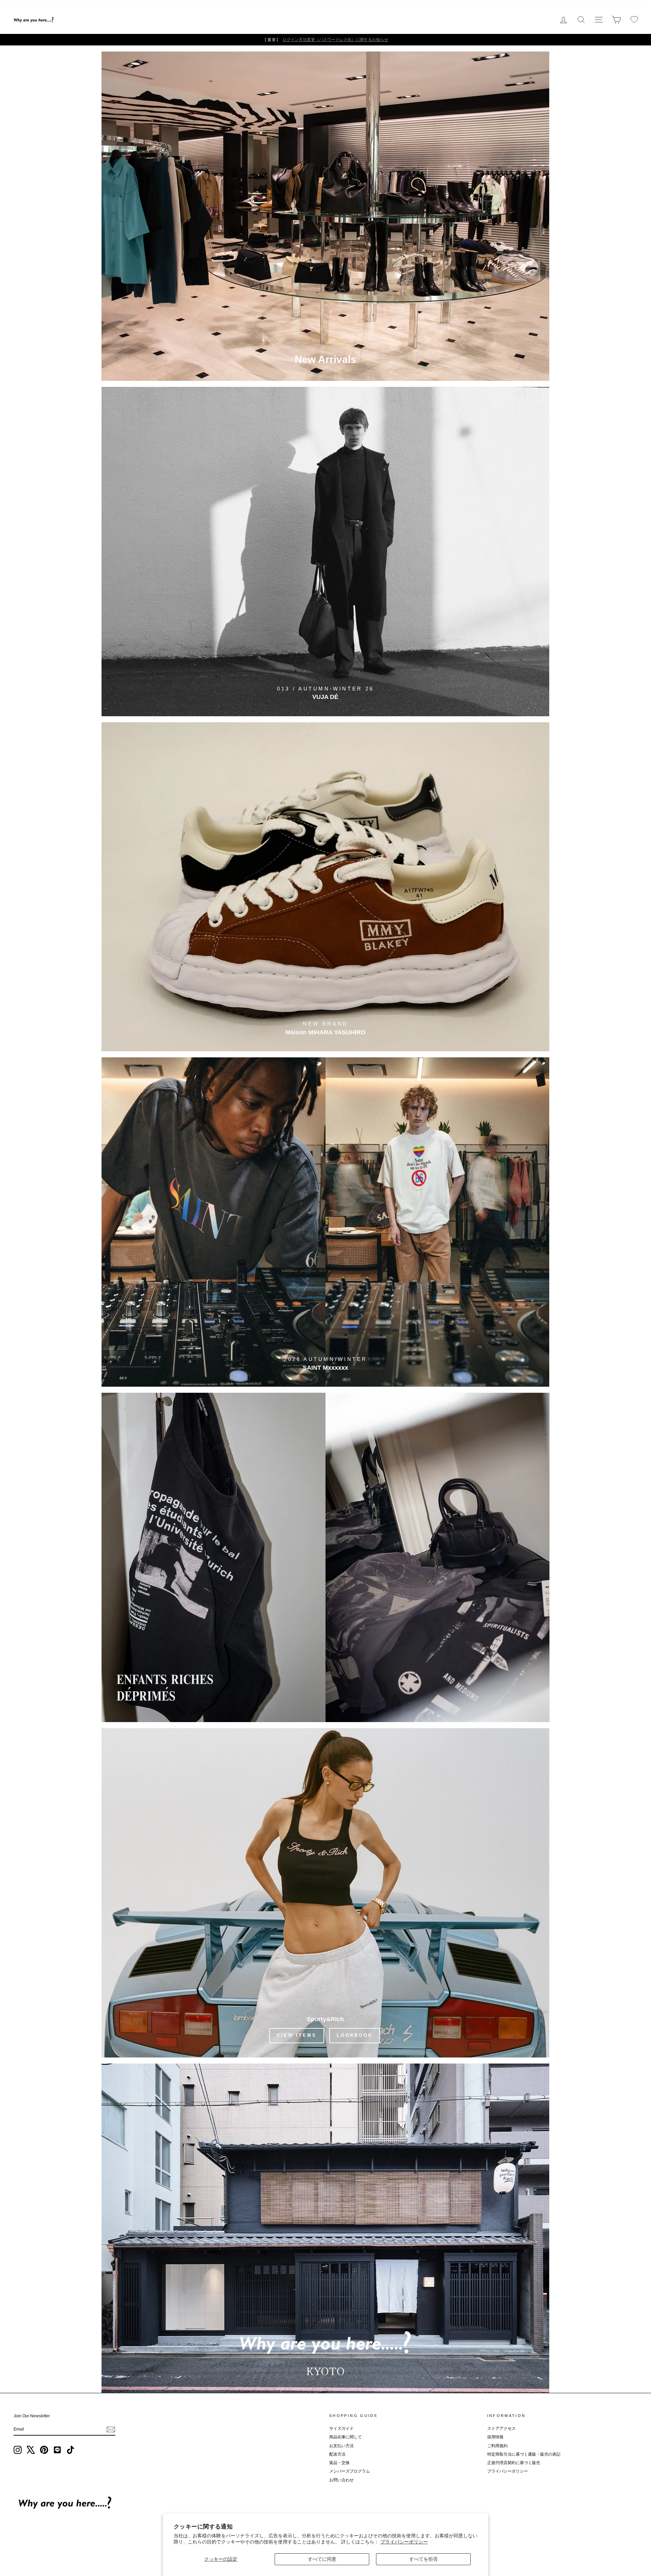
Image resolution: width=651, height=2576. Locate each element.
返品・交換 (339, 2463)
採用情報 (495, 2437)
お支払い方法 (341, 2446)
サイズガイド (341, 2428)
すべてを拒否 (423, 2559)
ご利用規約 (497, 2446)
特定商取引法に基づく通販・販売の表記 (524, 2454)
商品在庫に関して (346, 2437)
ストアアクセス (501, 2428)
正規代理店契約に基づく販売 (514, 2463)
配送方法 (337, 2454)
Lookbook (355, 2035)
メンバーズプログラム (350, 2471)
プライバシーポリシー (404, 2542)
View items (297, 2035)
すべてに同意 (322, 2559)
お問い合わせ (341, 2480)
